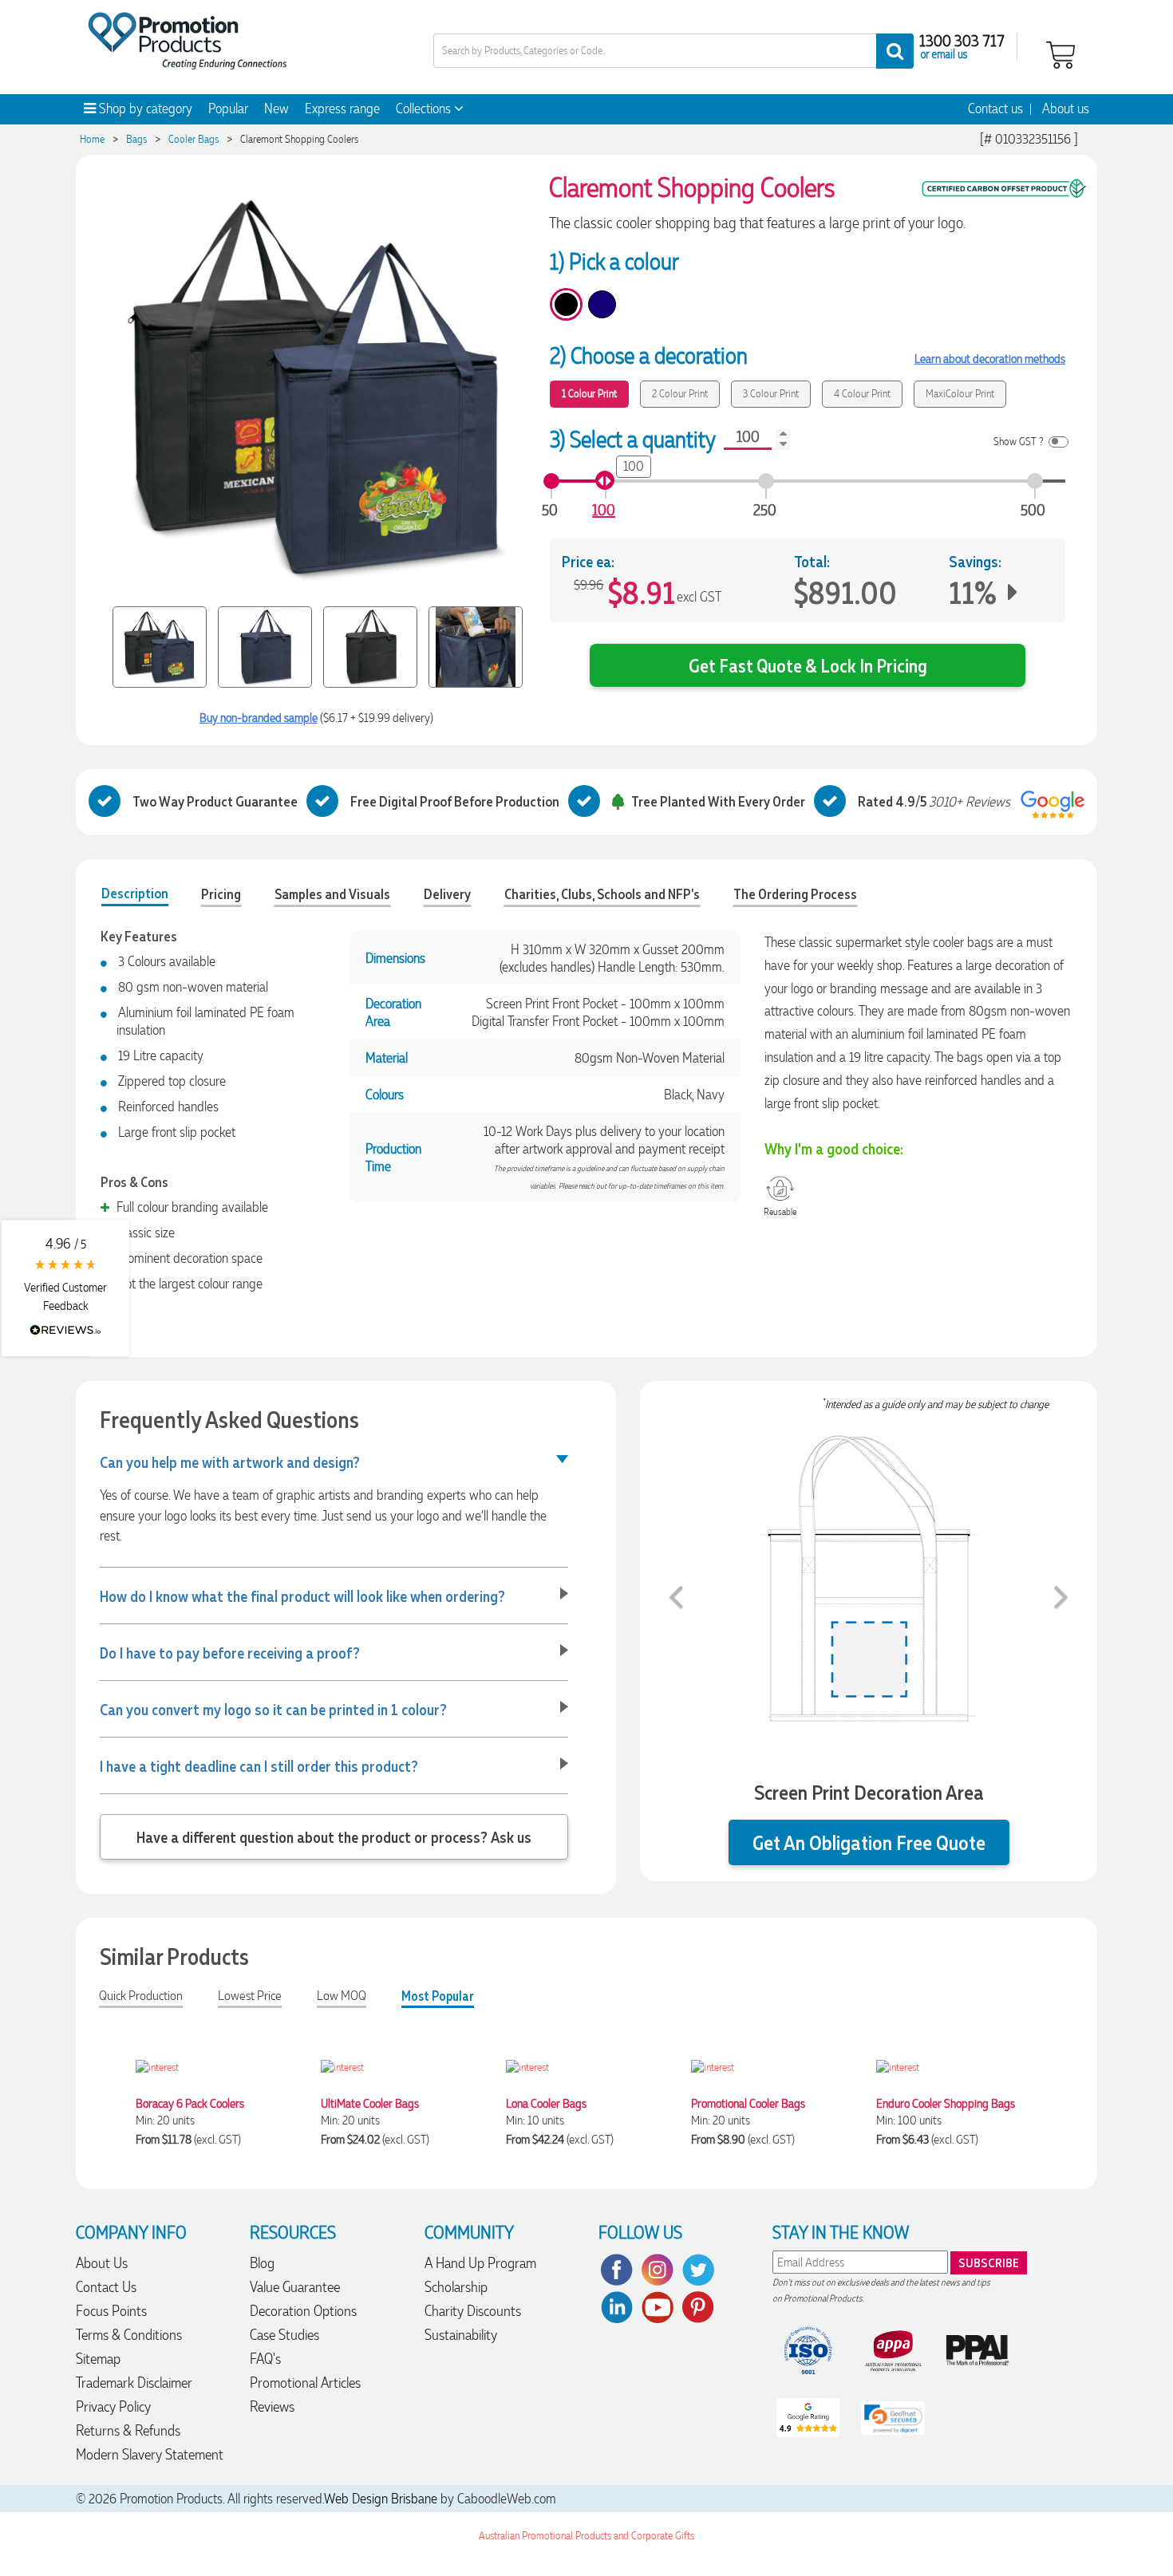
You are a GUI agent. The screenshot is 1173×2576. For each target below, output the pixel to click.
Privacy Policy (113, 2406)
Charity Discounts (473, 2311)
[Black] (566, 304)
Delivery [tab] (447, 894)
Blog (262, 2263)
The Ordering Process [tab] (795, 894)
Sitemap (98, 2359)
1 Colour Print (589, 394)
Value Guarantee (295, 2287)
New (276, 108)
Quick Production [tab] (141, 1996)
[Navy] (602, 304)
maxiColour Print (960, 394)
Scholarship (456, 2287)
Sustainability (461, 2335)
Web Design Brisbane (381, 2499)
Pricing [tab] (221, 894)
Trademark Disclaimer (134, 2383)
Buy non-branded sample (259, 718)
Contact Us (106, 2287)
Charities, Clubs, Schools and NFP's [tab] (602, 894)
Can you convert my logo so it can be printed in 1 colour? (273, 1709)
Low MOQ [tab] (342, 1996)
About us (1066, 108)
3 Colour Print (771, 394)
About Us (102, 2263)
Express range (342, 108)
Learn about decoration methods (990, 359)
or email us (944, 53)
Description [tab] (135, 893)
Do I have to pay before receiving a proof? (230, 1652)
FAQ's (265, 2359)
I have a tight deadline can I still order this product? (259, 1765)
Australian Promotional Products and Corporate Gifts (586, 2536)
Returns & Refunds (128, 2430)
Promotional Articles (305, 2383)
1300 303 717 (962, 40)
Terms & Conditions (129, 2335)
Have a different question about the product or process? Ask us (334, 1836)
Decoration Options (303, 2311)
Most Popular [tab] (438, 1996)
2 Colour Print (680, 394)
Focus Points (111, 2311)
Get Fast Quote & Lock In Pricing (808, 665)
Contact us (995, 108)
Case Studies (284, 2335)
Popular (228, 108)
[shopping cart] (1060, 53)
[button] (65, 1288)
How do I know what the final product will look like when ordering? (302, 1596)
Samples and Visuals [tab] (332, 894)
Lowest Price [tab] (250, 1996)
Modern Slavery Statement (150, 2454)
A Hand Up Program (480, 2263)
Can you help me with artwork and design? (230, 1462)
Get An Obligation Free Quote (869, 1842)
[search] (895, 51)
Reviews (272, 2406)
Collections (425, 108)
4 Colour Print (862, 394)
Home (92, 139)
